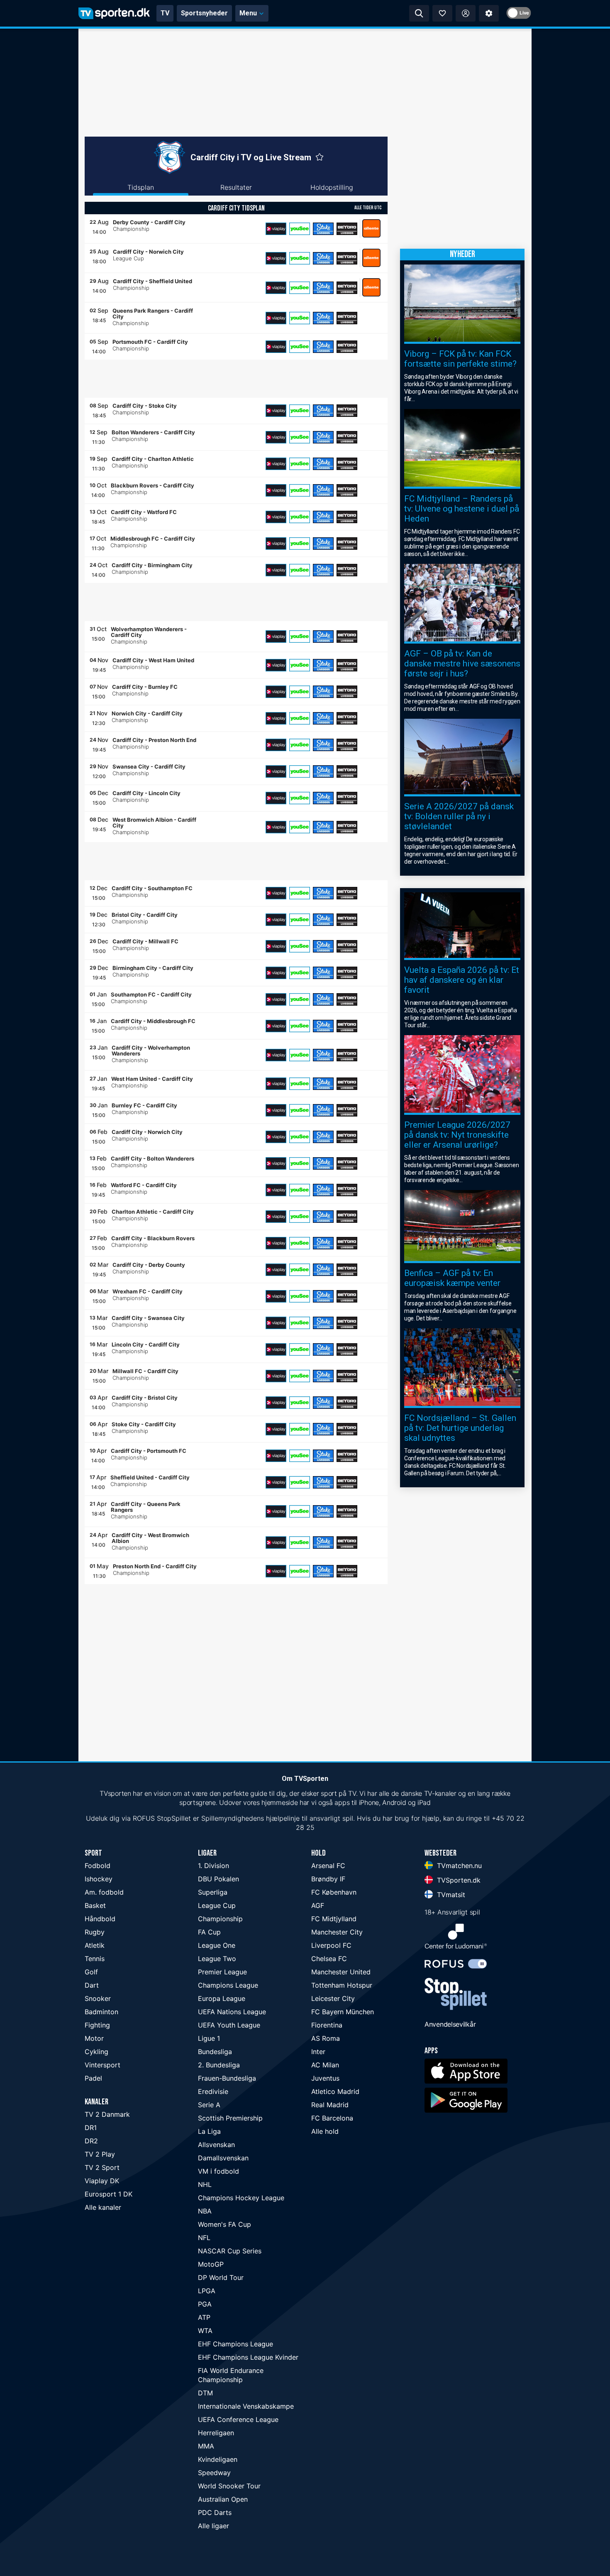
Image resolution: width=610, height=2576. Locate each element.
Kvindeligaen (218, 2459)
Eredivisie (213, 2091)
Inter (318, 2052)
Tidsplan (141, 187)
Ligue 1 (209, 2038)
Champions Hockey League (241, 2198)
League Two (217, 1959)
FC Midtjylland (334, 1919)
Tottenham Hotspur (342, 1985)
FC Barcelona (332, 2118)
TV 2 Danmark (107, 2114)
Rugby (95, 1932)
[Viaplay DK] (276, 229)
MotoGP (211, 2264)
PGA (205, 2304)
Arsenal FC (328, 1866)
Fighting (97, 2025)
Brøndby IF (328, 1879)
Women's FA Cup (224, 2224)
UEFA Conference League (238, 2419)
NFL (204, 2238)
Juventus (325, 2078)
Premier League (222, 1972)
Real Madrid (330, 2105)
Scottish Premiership (230, 2118)
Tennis (95, 1959)
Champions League (228, 1985)
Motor (94, 2038)
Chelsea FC (329, 1959)
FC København (334, 1892)
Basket (95, 1905)
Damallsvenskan (223, 2158)
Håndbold (100, 1919)
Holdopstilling (332, 187)
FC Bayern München (343, 2012)
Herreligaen (216, 2433)
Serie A (209, 2105)
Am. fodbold (104, 1892)
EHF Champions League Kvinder (248, 2357)
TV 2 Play (100, 2154)
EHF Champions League (235, 2344)
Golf (91, 1972)
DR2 (91, 2141)
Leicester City (333, 1998)
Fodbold (98, 1866)
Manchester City (337, 1932)
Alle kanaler (103, 2207)
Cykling (96, 2052)
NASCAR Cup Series (230, 2251)
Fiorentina (327, 2025)
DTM (205, 2393)
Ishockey (99, 1879)
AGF (318, 1905)
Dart (92, 1985)
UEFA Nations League (232, 2012)
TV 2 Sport (102, 2167)
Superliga (213, 1892)
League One (217, 1945)
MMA (206, 2446)
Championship (220, 1919)
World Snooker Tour (229, 2486)
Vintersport (102, 2065)
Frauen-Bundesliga (227, 2078)
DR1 (91, 2128)
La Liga (209, 2131)
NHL (205, 2184)
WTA (205, 2331)
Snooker (98, 1998)
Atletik (95, 1945)
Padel (93, 2078)
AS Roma (326, 2038)
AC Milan (325, 2065)
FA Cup (209, 1932)
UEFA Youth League (229, 2025)
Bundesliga (215, 2052)
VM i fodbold (218, 2171)
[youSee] (300, 229)
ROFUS (144, 1818)
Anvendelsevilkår (450, 2024)
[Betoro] (347, 229)
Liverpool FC (331, 1945)
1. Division (213, 1866)
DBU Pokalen (218, 1879)
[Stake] (323, 229)
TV (165, 13)
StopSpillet (174, 1818)
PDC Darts (215, 2512)
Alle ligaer (213, 2526)
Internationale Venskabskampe (246, 2406)
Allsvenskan (216, 2145)
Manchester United (341, 1972)
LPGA (207, 2291)
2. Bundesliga (219, 2065)
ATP (204, 2317)
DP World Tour (221, 2277)
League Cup (217, 1905)
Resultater (236, 187)
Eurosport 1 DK (109, 2194)
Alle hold (325, 2131)
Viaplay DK (102, 2181)
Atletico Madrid (335, 2091)
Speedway (214, 2473)
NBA (205, 2211)
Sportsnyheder (204, 13)
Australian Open (223, 2499)
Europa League (222, 1998)
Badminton (101, 2012)
